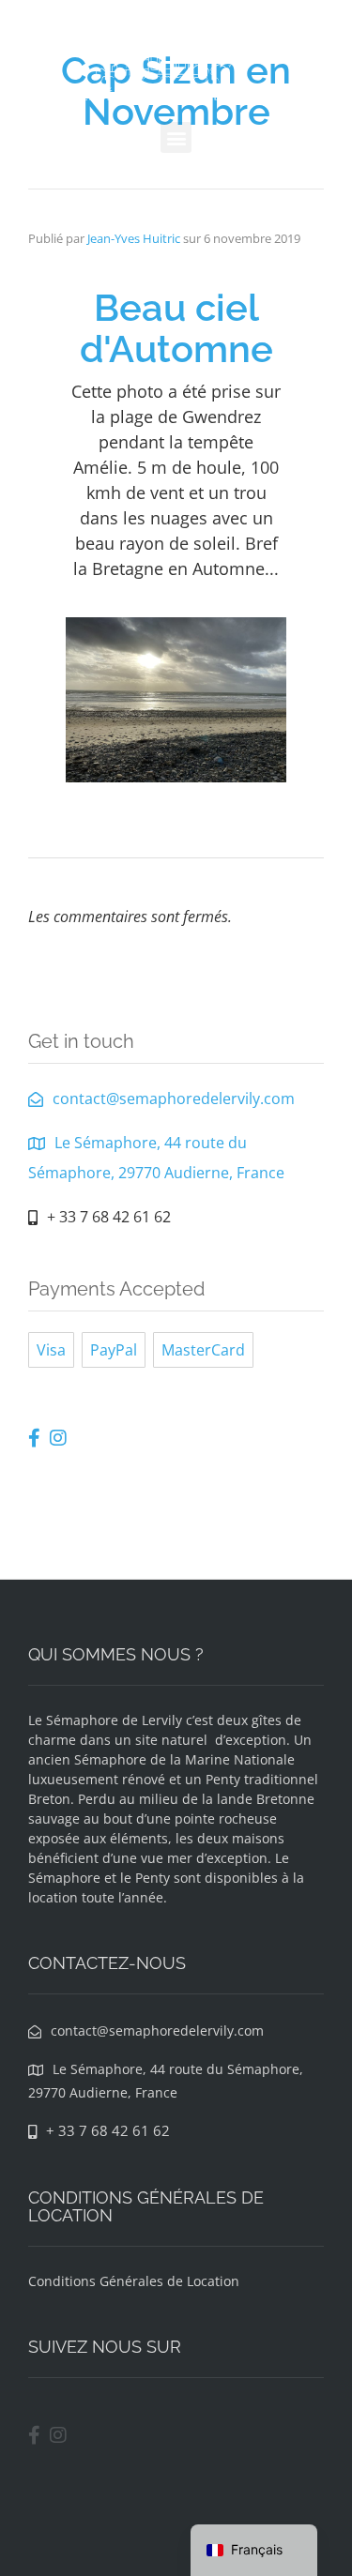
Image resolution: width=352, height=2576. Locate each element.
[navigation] (254, 2550)
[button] (176, 137)
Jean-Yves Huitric (134, 238)
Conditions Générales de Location (134, 2281)
